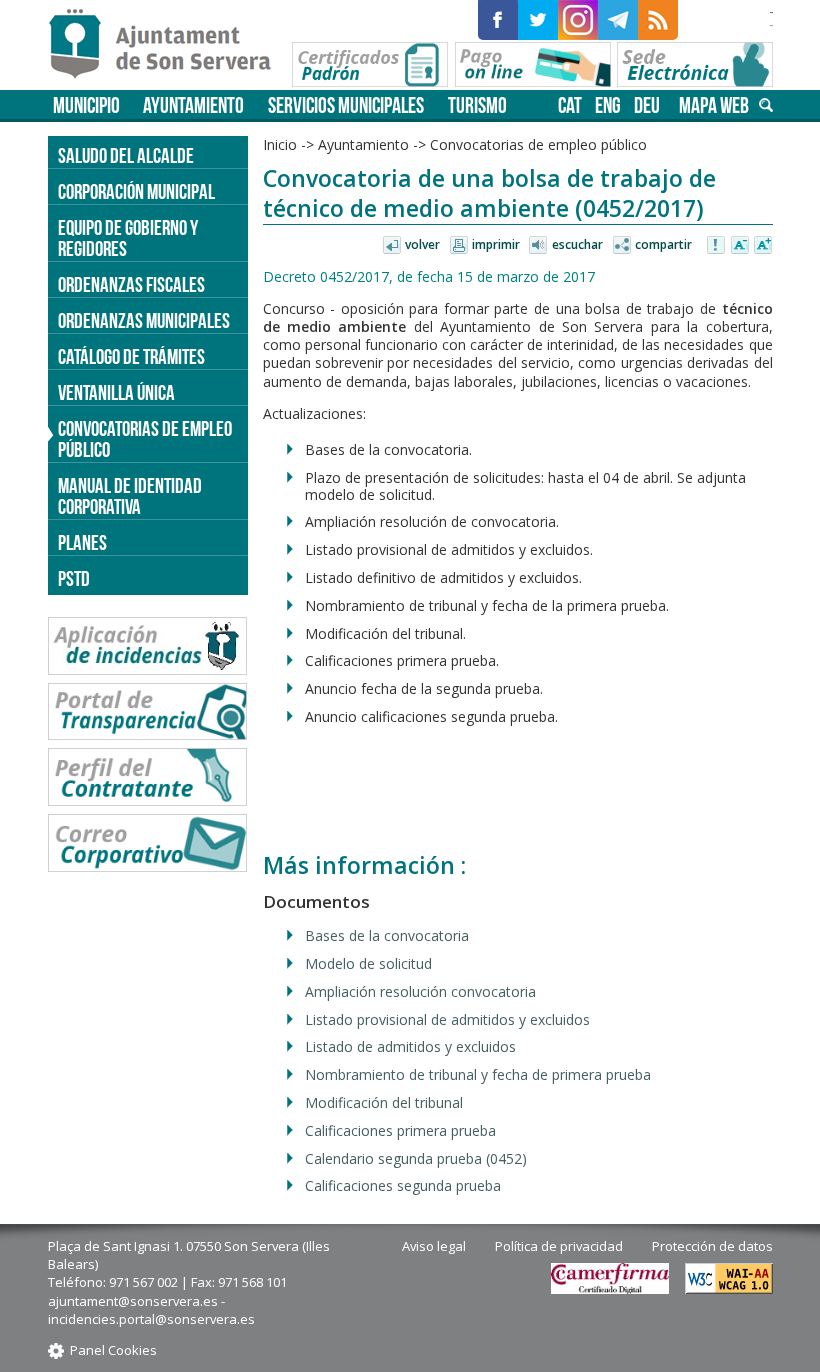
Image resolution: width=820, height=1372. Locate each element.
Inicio (280, 144)
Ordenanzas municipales (144, 320)
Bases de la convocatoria (387, 935)
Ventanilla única (116, 392)
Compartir (663, 244)
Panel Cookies (113, 1350)
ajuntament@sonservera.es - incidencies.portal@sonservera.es (151, 1310)
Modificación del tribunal (384, 1102)
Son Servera (168, 45)
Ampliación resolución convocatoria (420, 991)
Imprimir (496, 244)
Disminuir (740, 246)
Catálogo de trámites (131, 356)
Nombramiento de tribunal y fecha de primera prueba (478, 1074)
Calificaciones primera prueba (400, 1130)
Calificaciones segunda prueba (403, 1185)
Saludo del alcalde (126, 155)
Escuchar (577, 244)
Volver (422, 244)
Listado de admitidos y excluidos (410, 1046)
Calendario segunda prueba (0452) (416, 1158)
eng (608, 105)
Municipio (86, 105)
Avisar (717, 246)
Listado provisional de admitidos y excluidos (447, 1019)
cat (570, 105)
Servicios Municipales (346, 105)
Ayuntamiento (193, 105)
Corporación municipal (136, 191)
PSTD (74, 578)
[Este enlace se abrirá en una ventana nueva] (498, 20)
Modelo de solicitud (368, 963)
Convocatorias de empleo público (145, 439)
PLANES (82, 542)
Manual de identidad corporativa (130, 496)
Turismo (477, 105)
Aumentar (763, 246)
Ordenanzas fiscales (131, 284)
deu (647, 105)
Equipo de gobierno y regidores (128, 238)
